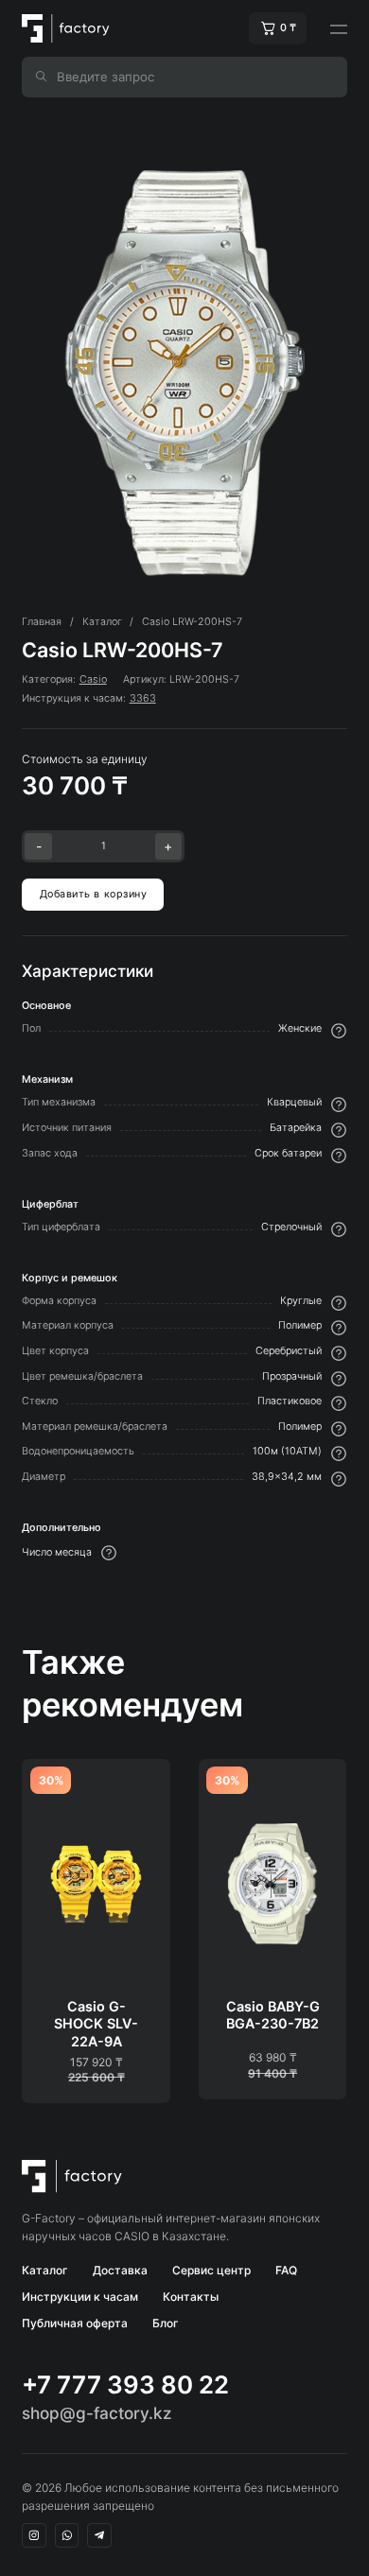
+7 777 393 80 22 (125, 2385)
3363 (143, 698)
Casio (93, 679)
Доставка (120, 2270)
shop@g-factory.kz (97, 2413)
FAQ (286, 2270)
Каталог (45, 2270)
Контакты (191, 2297)
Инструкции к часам (80, 2297)
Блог (166, 2323)
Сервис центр (211, 2270)
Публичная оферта (75, 2323)
